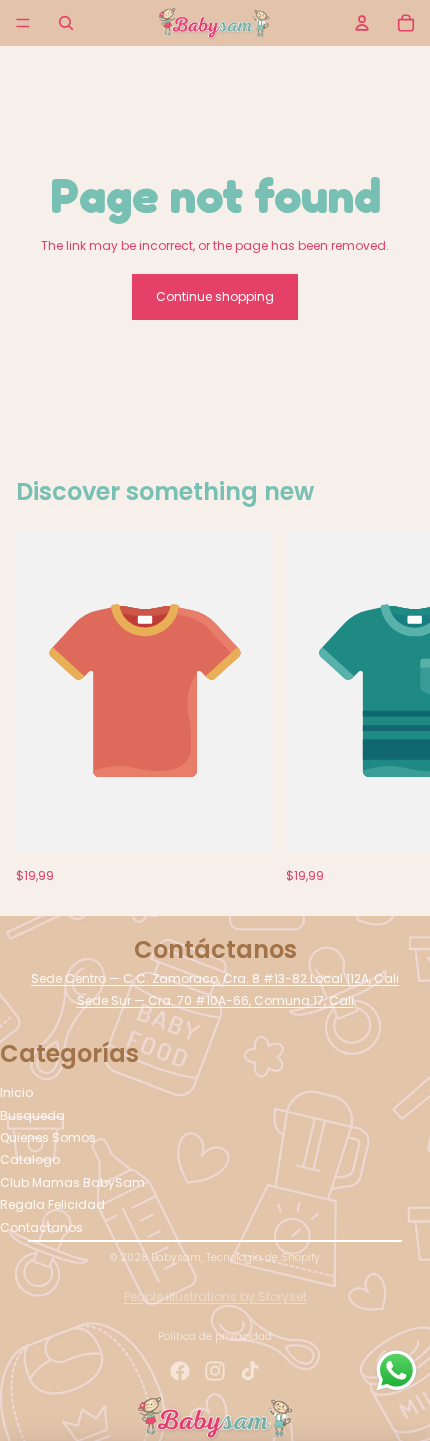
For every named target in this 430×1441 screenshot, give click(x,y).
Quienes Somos (48, 1137)
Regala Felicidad (52, 1204)
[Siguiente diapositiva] (392, 706)
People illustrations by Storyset (215, 1296)
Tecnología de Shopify (263, 1257)
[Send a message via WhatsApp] (396, 1370)
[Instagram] (215, 1371)
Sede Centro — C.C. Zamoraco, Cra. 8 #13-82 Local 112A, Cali (215, 978)
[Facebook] (180, 1371)
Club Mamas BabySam (72, 1182)
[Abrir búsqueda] (66, 23)
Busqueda (32, 1115)
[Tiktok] (250, 1371)
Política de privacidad (215, 1336)
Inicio (16, 1092)
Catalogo (30, 1159)
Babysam (176, 1257)
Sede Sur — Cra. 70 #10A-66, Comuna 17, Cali (215, 1000)
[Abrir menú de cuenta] (362, 23)
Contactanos (41, 1227)
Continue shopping (215, 296)
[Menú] (23, 23)
